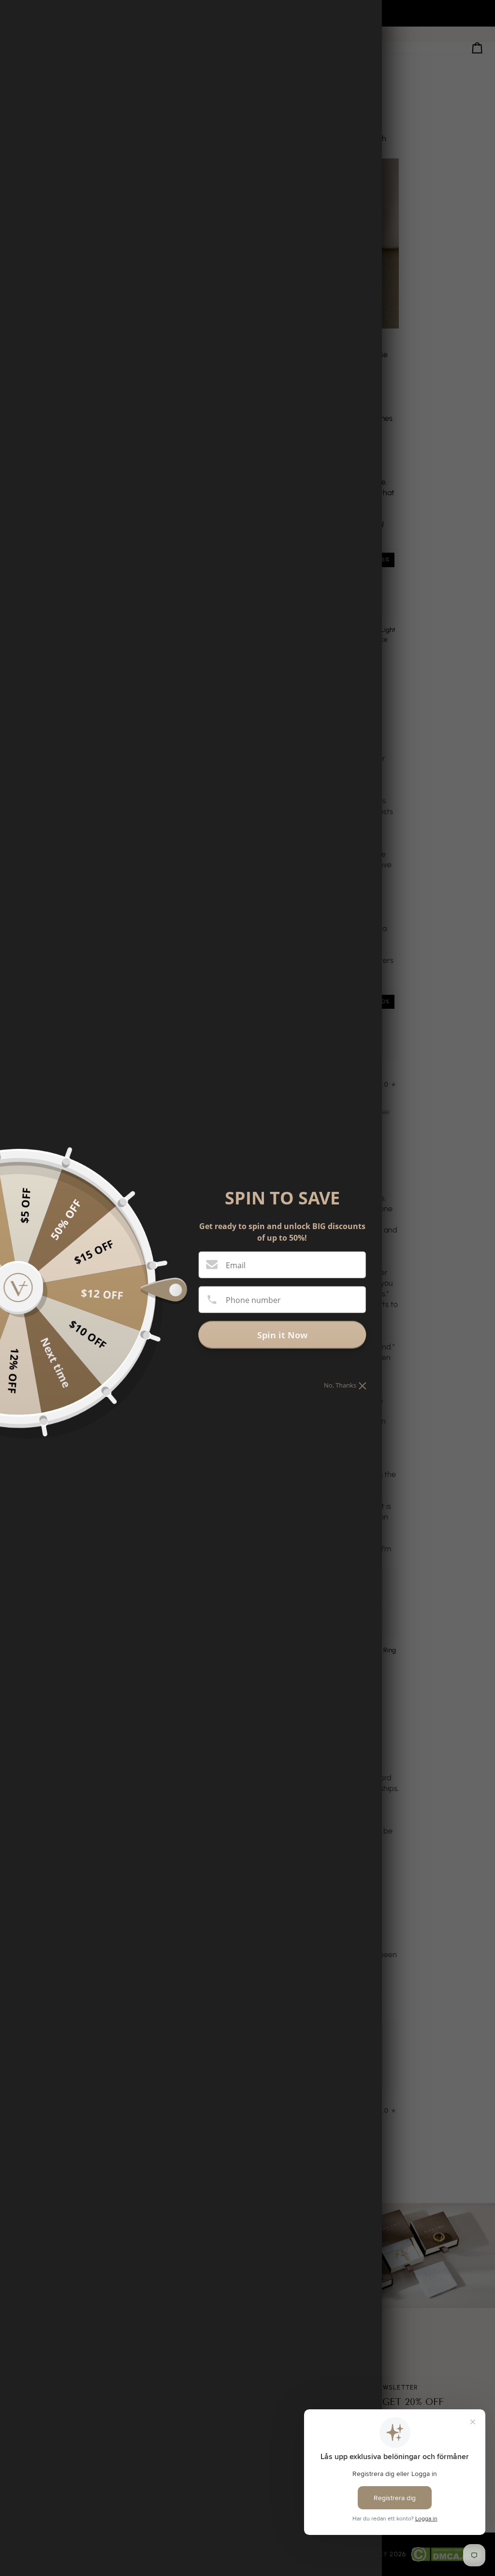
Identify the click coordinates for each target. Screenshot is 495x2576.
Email (236, 1265)
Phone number (253, 1300)
